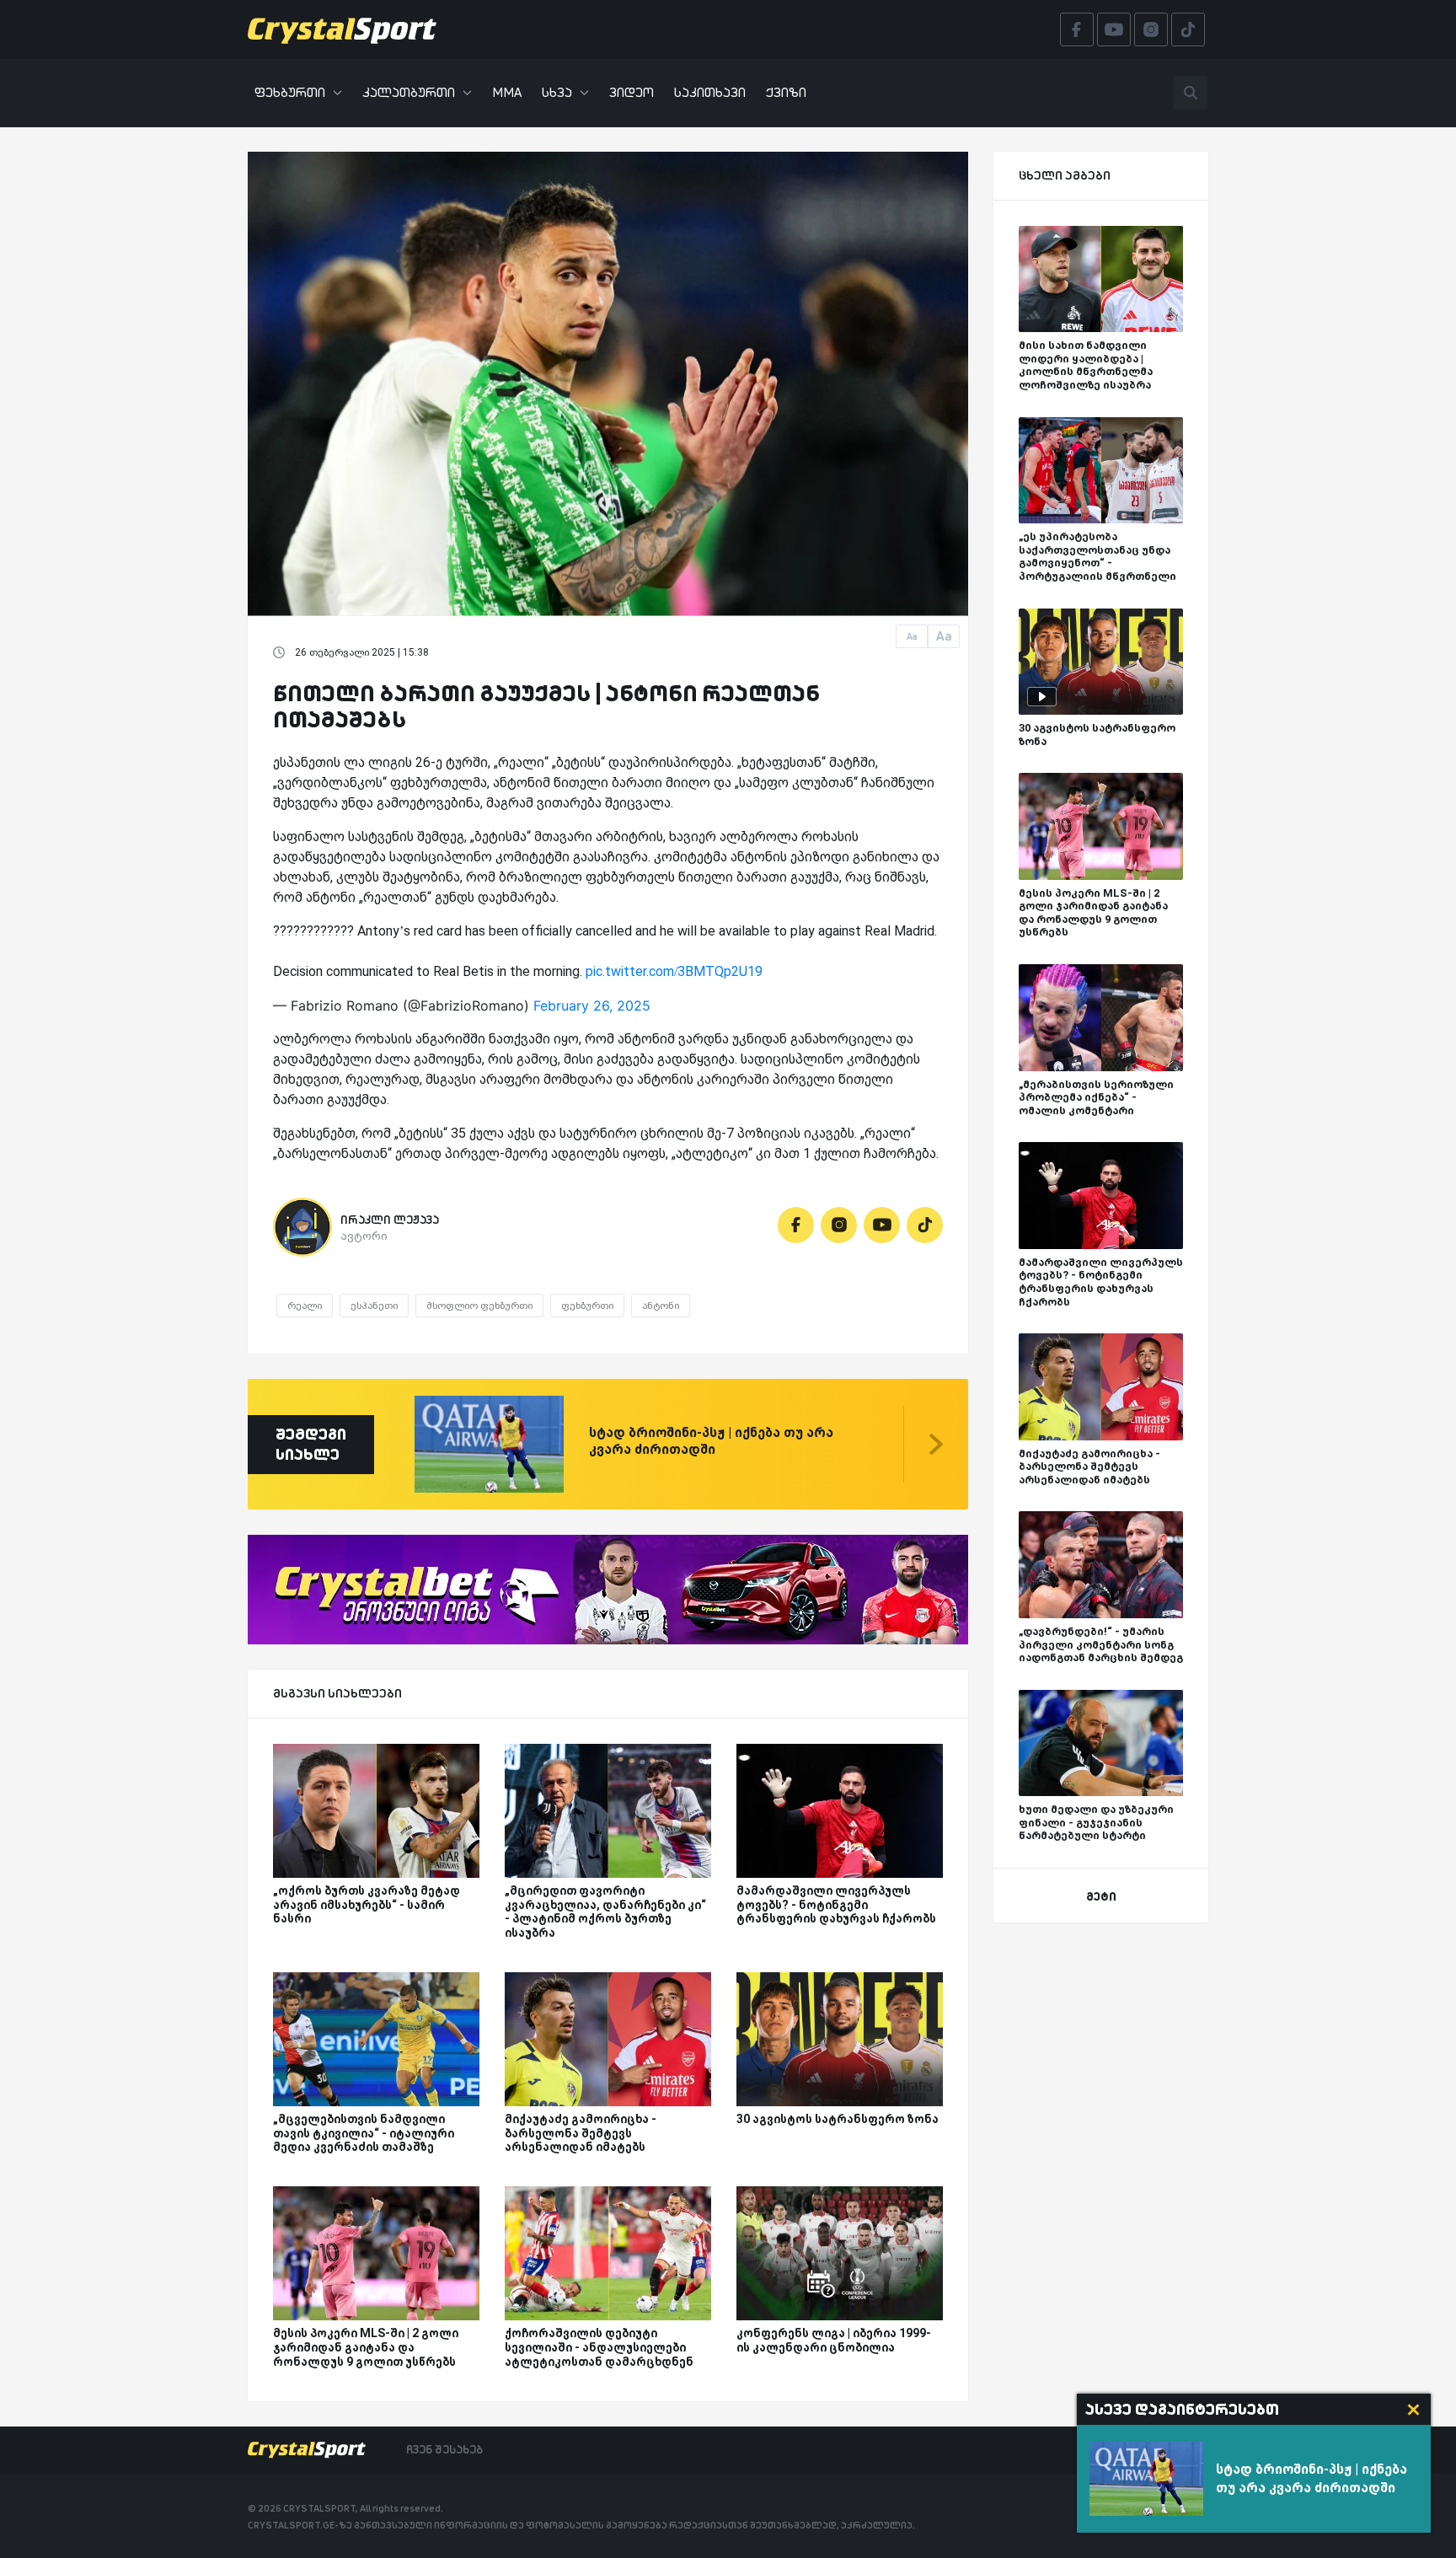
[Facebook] (796, 1225)
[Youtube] (882, 1225)
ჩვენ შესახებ (444, 2449)
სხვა (557, 92)
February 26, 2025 (592, 1006)
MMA (507, 92)
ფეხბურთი (290, 92)
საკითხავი (710, 92)
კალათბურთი (409, 92)
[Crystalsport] (342, 29)
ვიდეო (632, 92)
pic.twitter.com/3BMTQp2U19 (674, 971)
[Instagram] (839, 1225)
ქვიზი (786, 92)
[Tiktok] (925, 1225)
